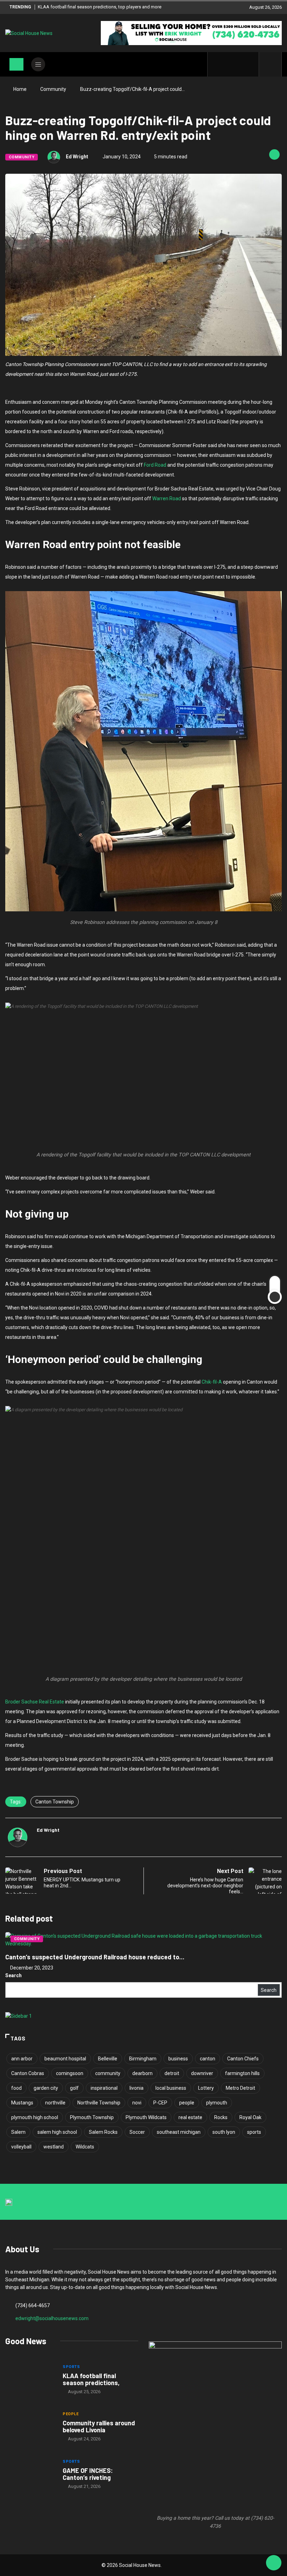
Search (13, 1975)
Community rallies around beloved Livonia (99, 2426)
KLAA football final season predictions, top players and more (100, 7)
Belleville (108, 2059)
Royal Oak (250, 2117)
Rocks (221, 2117)
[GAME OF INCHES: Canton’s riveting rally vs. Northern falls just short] (30, 2475)
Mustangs (22, 2103)
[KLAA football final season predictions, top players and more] (30, 2380)
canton (208, 2059)
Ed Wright (77, 157)
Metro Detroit (240, 2088)
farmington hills (242, 2073)
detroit (172, 2073)
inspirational (104, 2088)
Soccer (137, 2132)
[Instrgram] (239, 64)
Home (20, 89)
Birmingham (143, 2059)
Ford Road (155, 465)
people (187, 2103)
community (108, 2073)
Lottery (206, 2088)
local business (171, 2088)
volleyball (21, 2147)
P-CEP (160, 2103)
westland (54, 2147)
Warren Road (167, 498)
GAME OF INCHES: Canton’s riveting (88, 2474)
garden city (46, 2088)
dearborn (142, 2073)
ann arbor (22, 2059)
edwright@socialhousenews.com (52, 2318)
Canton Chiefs (243, 2059)
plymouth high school (35, 2117)
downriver (202, 2073)
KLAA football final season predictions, (91, 2379)
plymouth (217, 2103)
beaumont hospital (65, 2059)
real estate (190, 2117)
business (178, 2059)
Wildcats (85, 2147)
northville (55, 2103)
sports (254, 2132)
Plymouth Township (92, 2117)
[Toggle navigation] (16, 64)
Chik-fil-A (212, 1382)
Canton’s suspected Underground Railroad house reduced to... (95, 1957)
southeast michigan (179, 2132)
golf (74, 2088)
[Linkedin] (250, 64)
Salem (18, 2132)
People (71, 2414)
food (16, 2088)
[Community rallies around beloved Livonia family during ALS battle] (30, 2427)
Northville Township (99, 2103)
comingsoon (70, 2073)
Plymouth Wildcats (146, 2117)
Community (53, 89)
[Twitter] (228, 64)
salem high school (57, 2132)
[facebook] (217, 64)
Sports (71, 2367)
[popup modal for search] (270, 64)
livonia (136, 2088)
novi (137, 2103)
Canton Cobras (28, 2073)
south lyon (224, 2132)
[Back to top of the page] (274, 2563)
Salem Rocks (103, 2132)
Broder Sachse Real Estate (35, 1702)
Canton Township (55, 1802)
